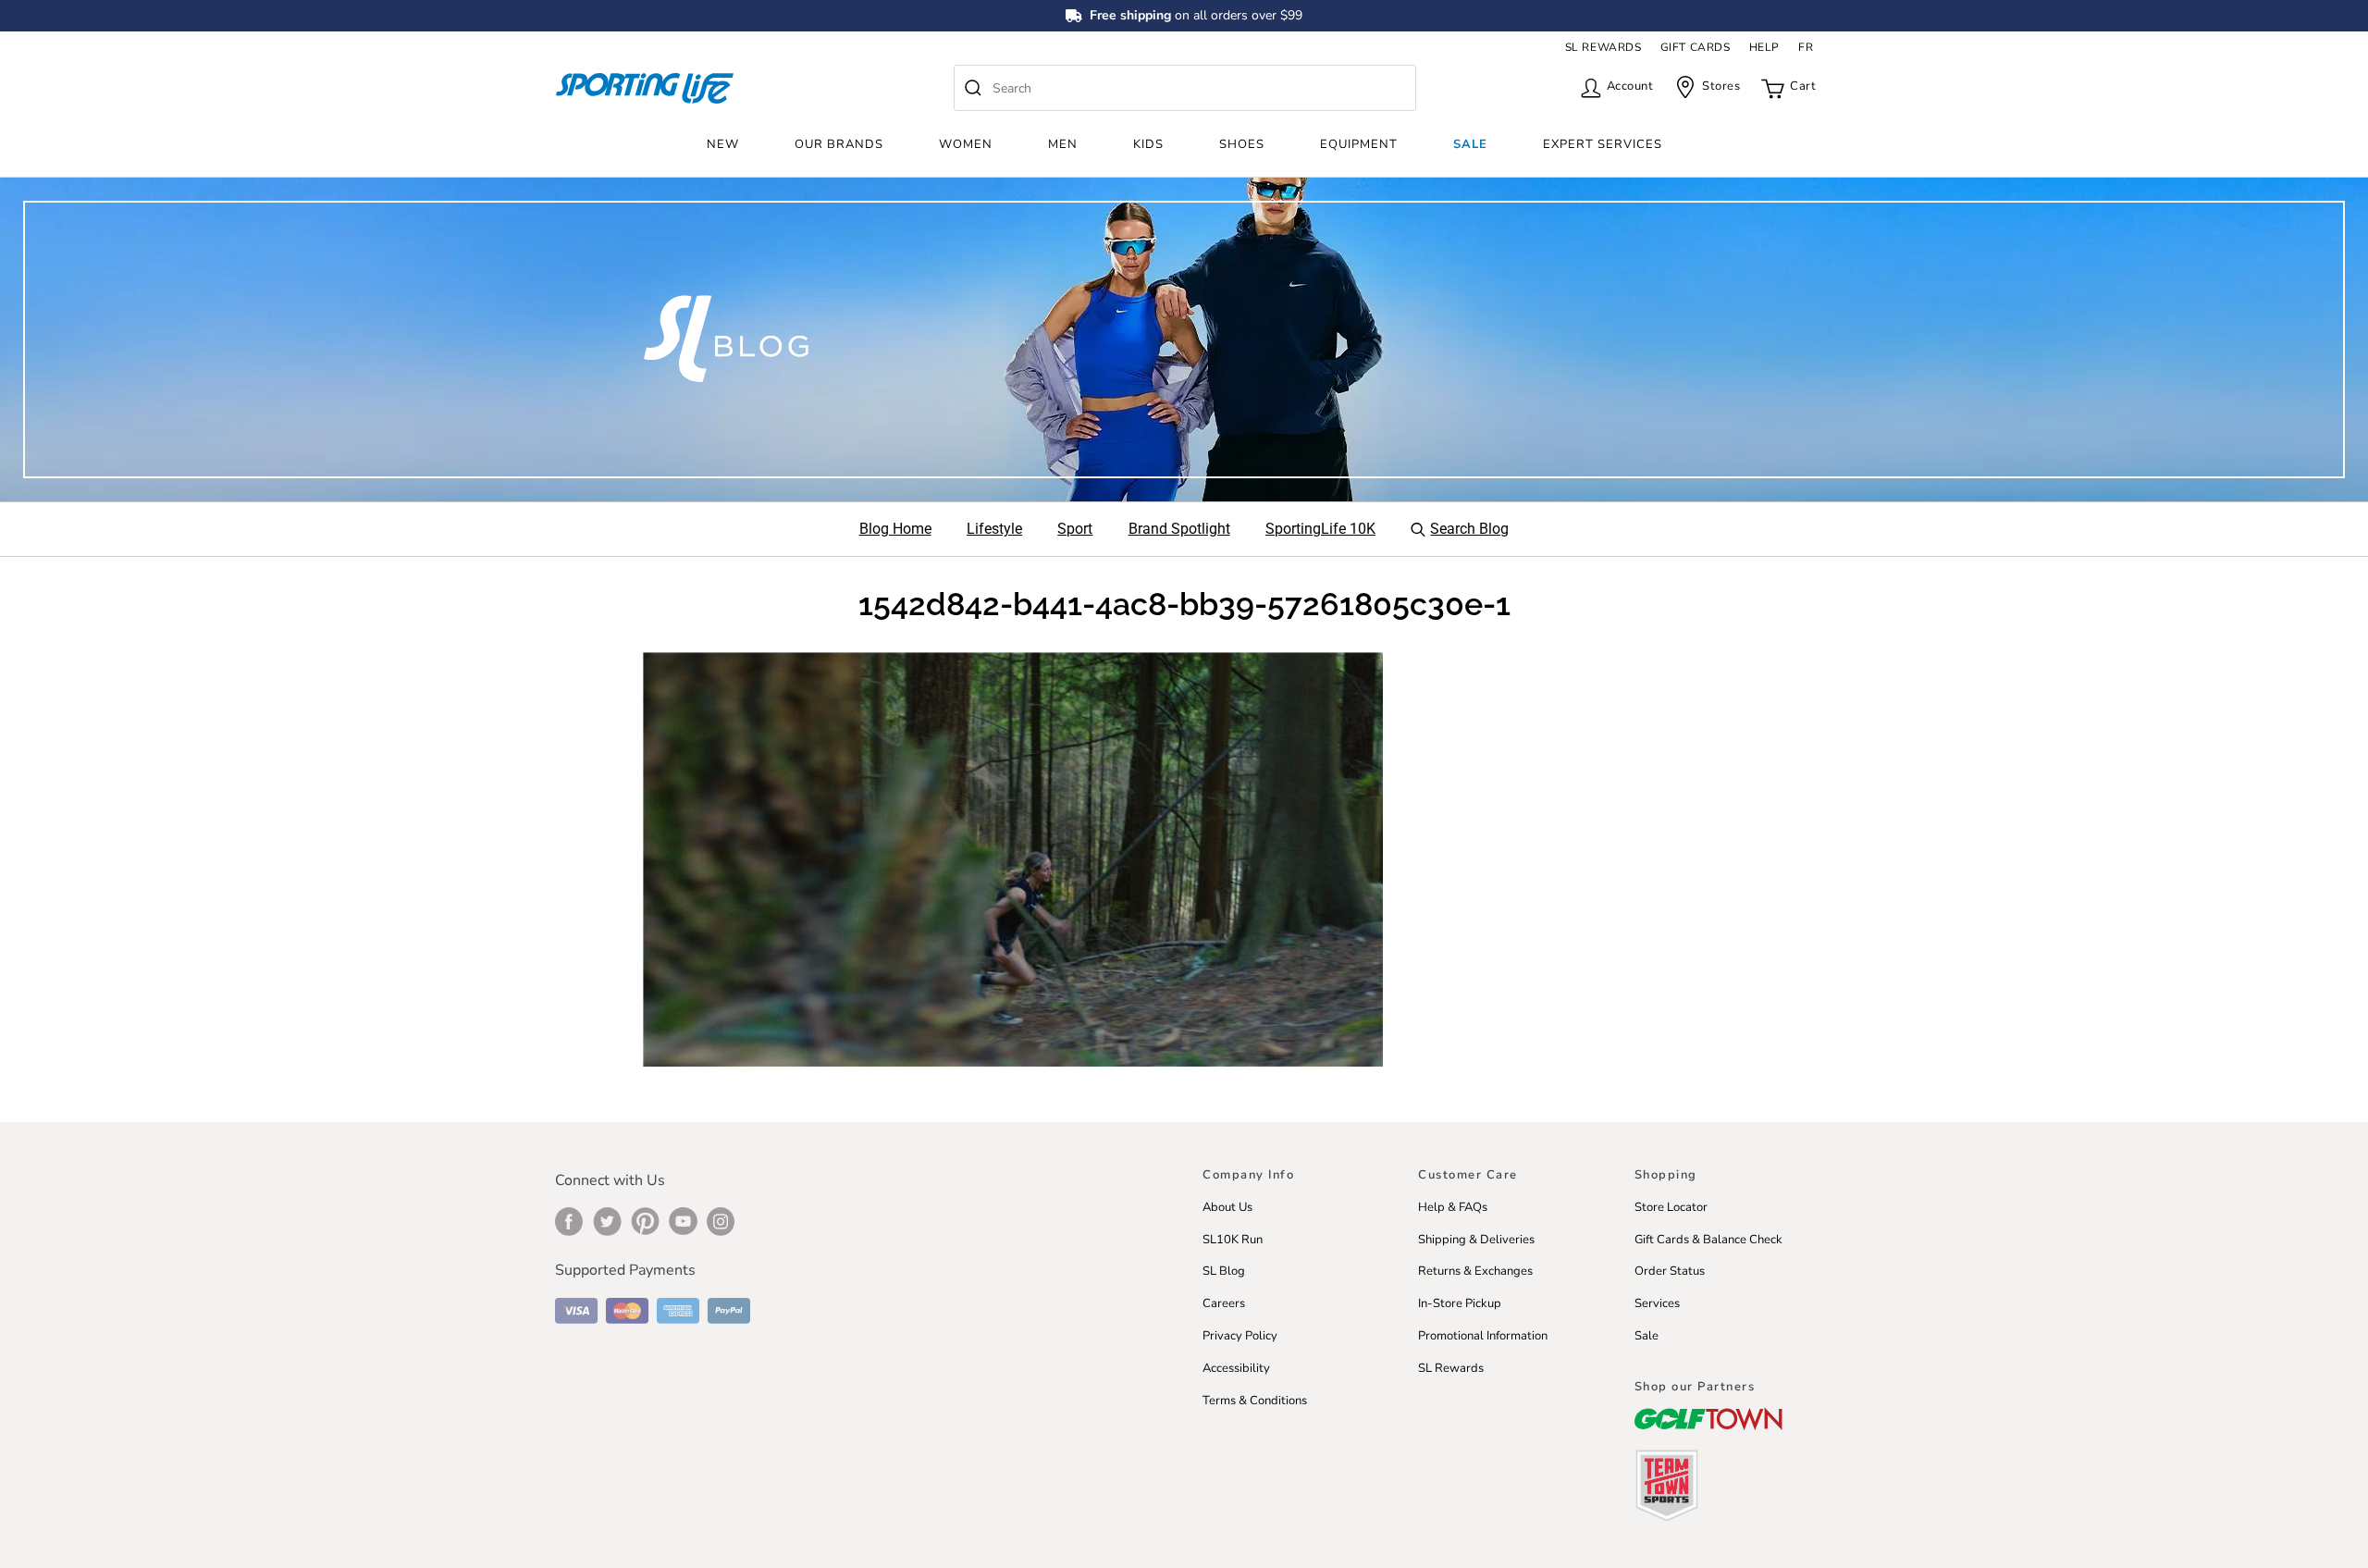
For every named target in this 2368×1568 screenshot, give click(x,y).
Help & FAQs (1453, 1207)
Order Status (1670, 1271)
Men (1063, 144)
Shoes (1242, 144)
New (723, 144)
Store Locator (1671, 1207)
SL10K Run (1233, 1240)
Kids (1148, 144)
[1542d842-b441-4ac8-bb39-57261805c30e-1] (1013, 858)
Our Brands (839, 144)
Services (1657, 1303)
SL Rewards (1451, 1368)
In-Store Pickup (1460, 1303)
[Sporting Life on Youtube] (683, 1221)
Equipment (1359, 144)
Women (966, 144)
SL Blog (1224, 1271)
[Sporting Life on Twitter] (607, 1221)
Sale (1470, 144)
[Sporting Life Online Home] (645, 88)
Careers (1224, 1303)
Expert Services (1603, 144)
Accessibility (1236, 1368)
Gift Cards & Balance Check (1708, 1240)
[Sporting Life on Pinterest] (645, 1221)
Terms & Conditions (1255, 1401)
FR (1806, 47)
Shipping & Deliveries (1476, 1240)
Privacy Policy (1240, 1336)
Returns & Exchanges (1475, 1271)
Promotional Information (1483, 1336)
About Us (1227, 1207)
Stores (1721, 86)
